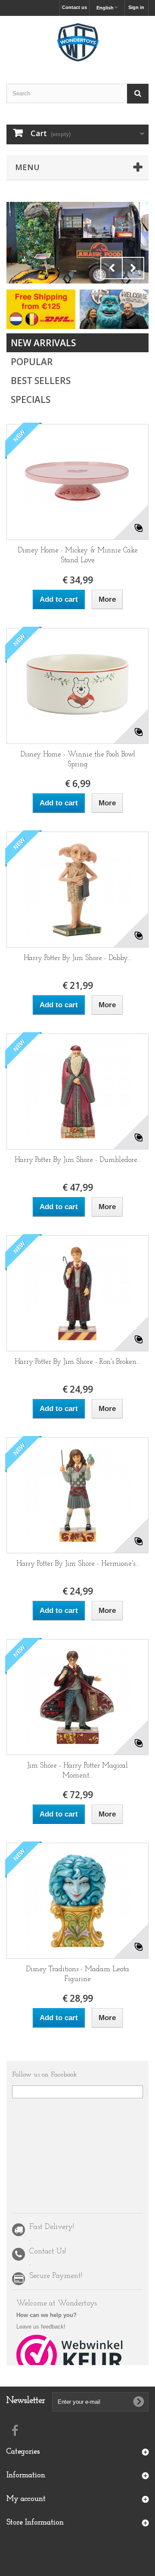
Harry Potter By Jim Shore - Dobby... (77, 958)
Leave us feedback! (41, 2327)
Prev (112, 268)
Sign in (136, 7)
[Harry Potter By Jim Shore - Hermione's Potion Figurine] (77, 1495)
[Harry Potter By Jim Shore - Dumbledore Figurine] (77, 1091)
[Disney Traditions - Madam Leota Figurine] (77, 1901)
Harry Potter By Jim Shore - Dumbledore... (78, 1160)
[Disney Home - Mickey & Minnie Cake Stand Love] (77, 482)
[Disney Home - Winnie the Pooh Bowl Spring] (77, 686)
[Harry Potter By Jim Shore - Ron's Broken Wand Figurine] (77, 1293)
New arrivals (43, 343)
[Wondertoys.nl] (77, 42)
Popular (32, 362)
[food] (77, 243)
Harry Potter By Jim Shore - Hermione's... (78, 1564)
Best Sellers (41, 381)
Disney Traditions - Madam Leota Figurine (77, 1974)
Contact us (74, 7)
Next (133, 268)
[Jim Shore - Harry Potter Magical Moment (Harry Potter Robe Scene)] (77, 1697)
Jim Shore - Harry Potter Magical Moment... (77, 1771)
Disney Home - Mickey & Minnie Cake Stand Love (78, 555)
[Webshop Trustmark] (70, 2355)
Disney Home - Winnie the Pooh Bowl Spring (78, 759)
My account (26, 2499)
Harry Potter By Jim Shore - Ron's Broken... (77, 1362)
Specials (31, 399)
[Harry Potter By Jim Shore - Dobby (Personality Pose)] (77, 890)
